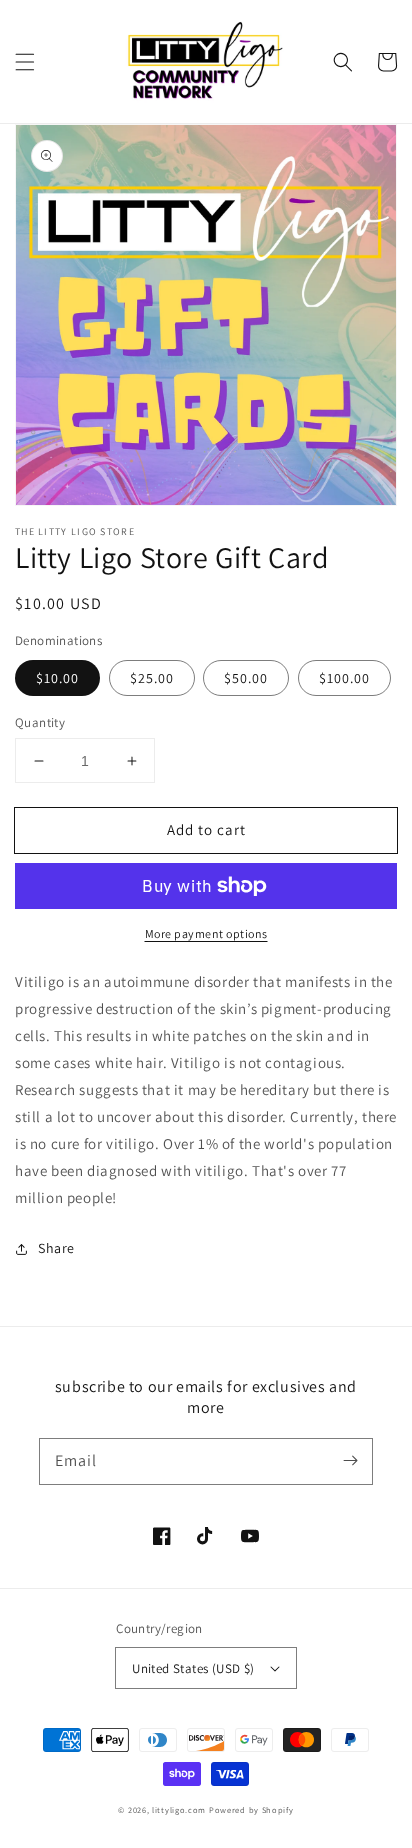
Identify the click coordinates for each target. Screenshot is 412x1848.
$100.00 (344, 678)
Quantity (40, 722)
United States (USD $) (193, 1668)
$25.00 (152, 678)
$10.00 (57, 678)
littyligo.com (179, 1809)
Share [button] (56, 1248)
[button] (25, 62)
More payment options (206, 933)
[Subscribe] (350, 1461)
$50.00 (246, 678)
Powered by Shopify (251, 1809)
